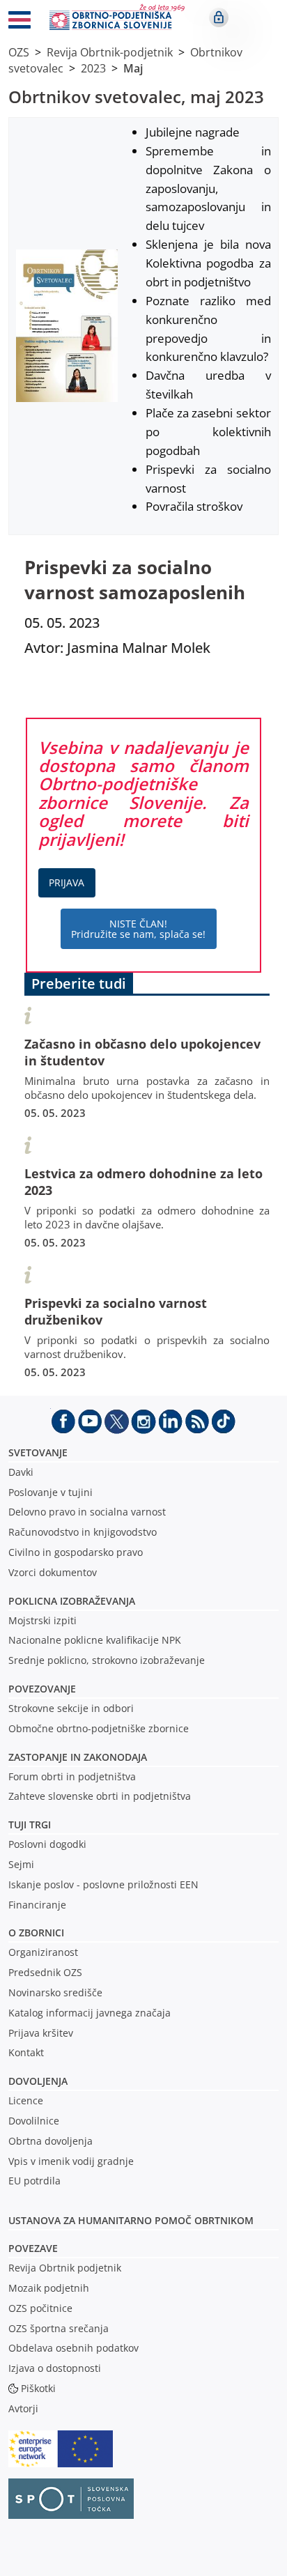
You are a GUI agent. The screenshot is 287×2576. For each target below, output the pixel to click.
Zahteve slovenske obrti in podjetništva (100, 1796)
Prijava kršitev (41, 2033)
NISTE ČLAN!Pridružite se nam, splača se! (138, 929)
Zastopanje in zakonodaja (78, 1757)
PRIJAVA (67, 882)
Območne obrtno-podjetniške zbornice (99, 1728)
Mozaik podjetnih (49, 2288)
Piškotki (38, 2388)
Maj (133, 68)
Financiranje (37, 1905)
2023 (93, 68)
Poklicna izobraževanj (69, 1601)
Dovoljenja (38, 2081)
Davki (21, 1472)
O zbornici (36, 1933)
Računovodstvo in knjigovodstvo (83, 1532)
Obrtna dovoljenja (51, 2141)
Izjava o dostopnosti (55, 2368)
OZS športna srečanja (59, 2328)
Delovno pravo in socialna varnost (87, 1512)
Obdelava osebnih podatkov (73, 2348)
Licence (26, 2100)
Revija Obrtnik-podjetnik (110, 52)
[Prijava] (219, 17)
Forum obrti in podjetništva (72, 1776)
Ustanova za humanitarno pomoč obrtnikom (131, 2220)
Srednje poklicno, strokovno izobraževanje (107, 1660)
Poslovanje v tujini (51, 1492)
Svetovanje (38, 1452)
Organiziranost (43, 1952)
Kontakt (26, 2052)
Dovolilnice (34, 2121)
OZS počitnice (40, 2308)
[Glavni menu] (20, 22)
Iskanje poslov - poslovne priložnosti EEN (103, 1884)
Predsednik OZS (45, 1972)
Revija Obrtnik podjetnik (65, 2268)
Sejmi (21, 1864)
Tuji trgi (30, 1825)
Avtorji (23, 2408)
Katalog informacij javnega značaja (90, 2013)
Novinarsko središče (55, 1992)
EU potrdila (34, 2181)
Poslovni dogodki (47, 1844)
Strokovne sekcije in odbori (71, 1708)
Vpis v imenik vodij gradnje (71, 2161)
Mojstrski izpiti (42, 1620)
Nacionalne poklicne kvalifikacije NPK (95, 1640)
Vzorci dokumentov (53, 1572)
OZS (19, 52)
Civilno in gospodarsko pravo (76, 1552)
